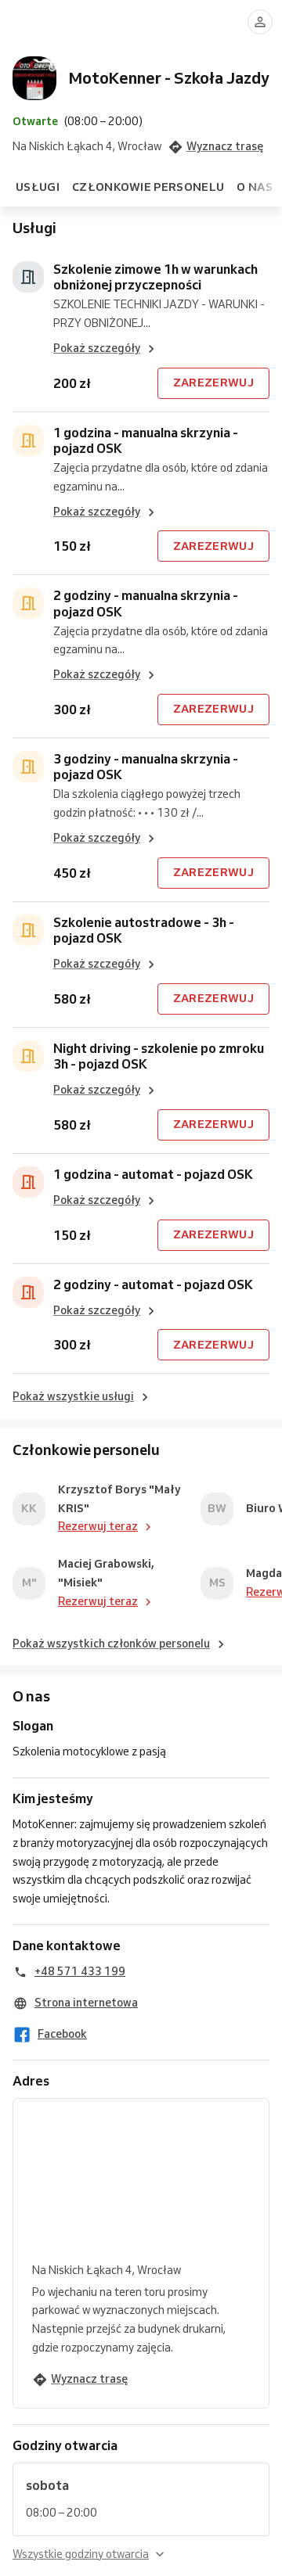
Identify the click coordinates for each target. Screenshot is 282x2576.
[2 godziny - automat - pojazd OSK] (28, 1292)
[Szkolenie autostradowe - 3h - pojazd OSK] (28, 930)
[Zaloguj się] (260, 22)
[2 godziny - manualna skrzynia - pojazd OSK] (28, 603)
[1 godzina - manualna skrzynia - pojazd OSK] (28, 440)
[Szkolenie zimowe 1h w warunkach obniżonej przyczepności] (28, 277)
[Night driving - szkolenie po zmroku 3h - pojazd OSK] (28, 1056)
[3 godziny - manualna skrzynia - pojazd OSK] (28, 767)
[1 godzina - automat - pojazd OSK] (28, 1182)
